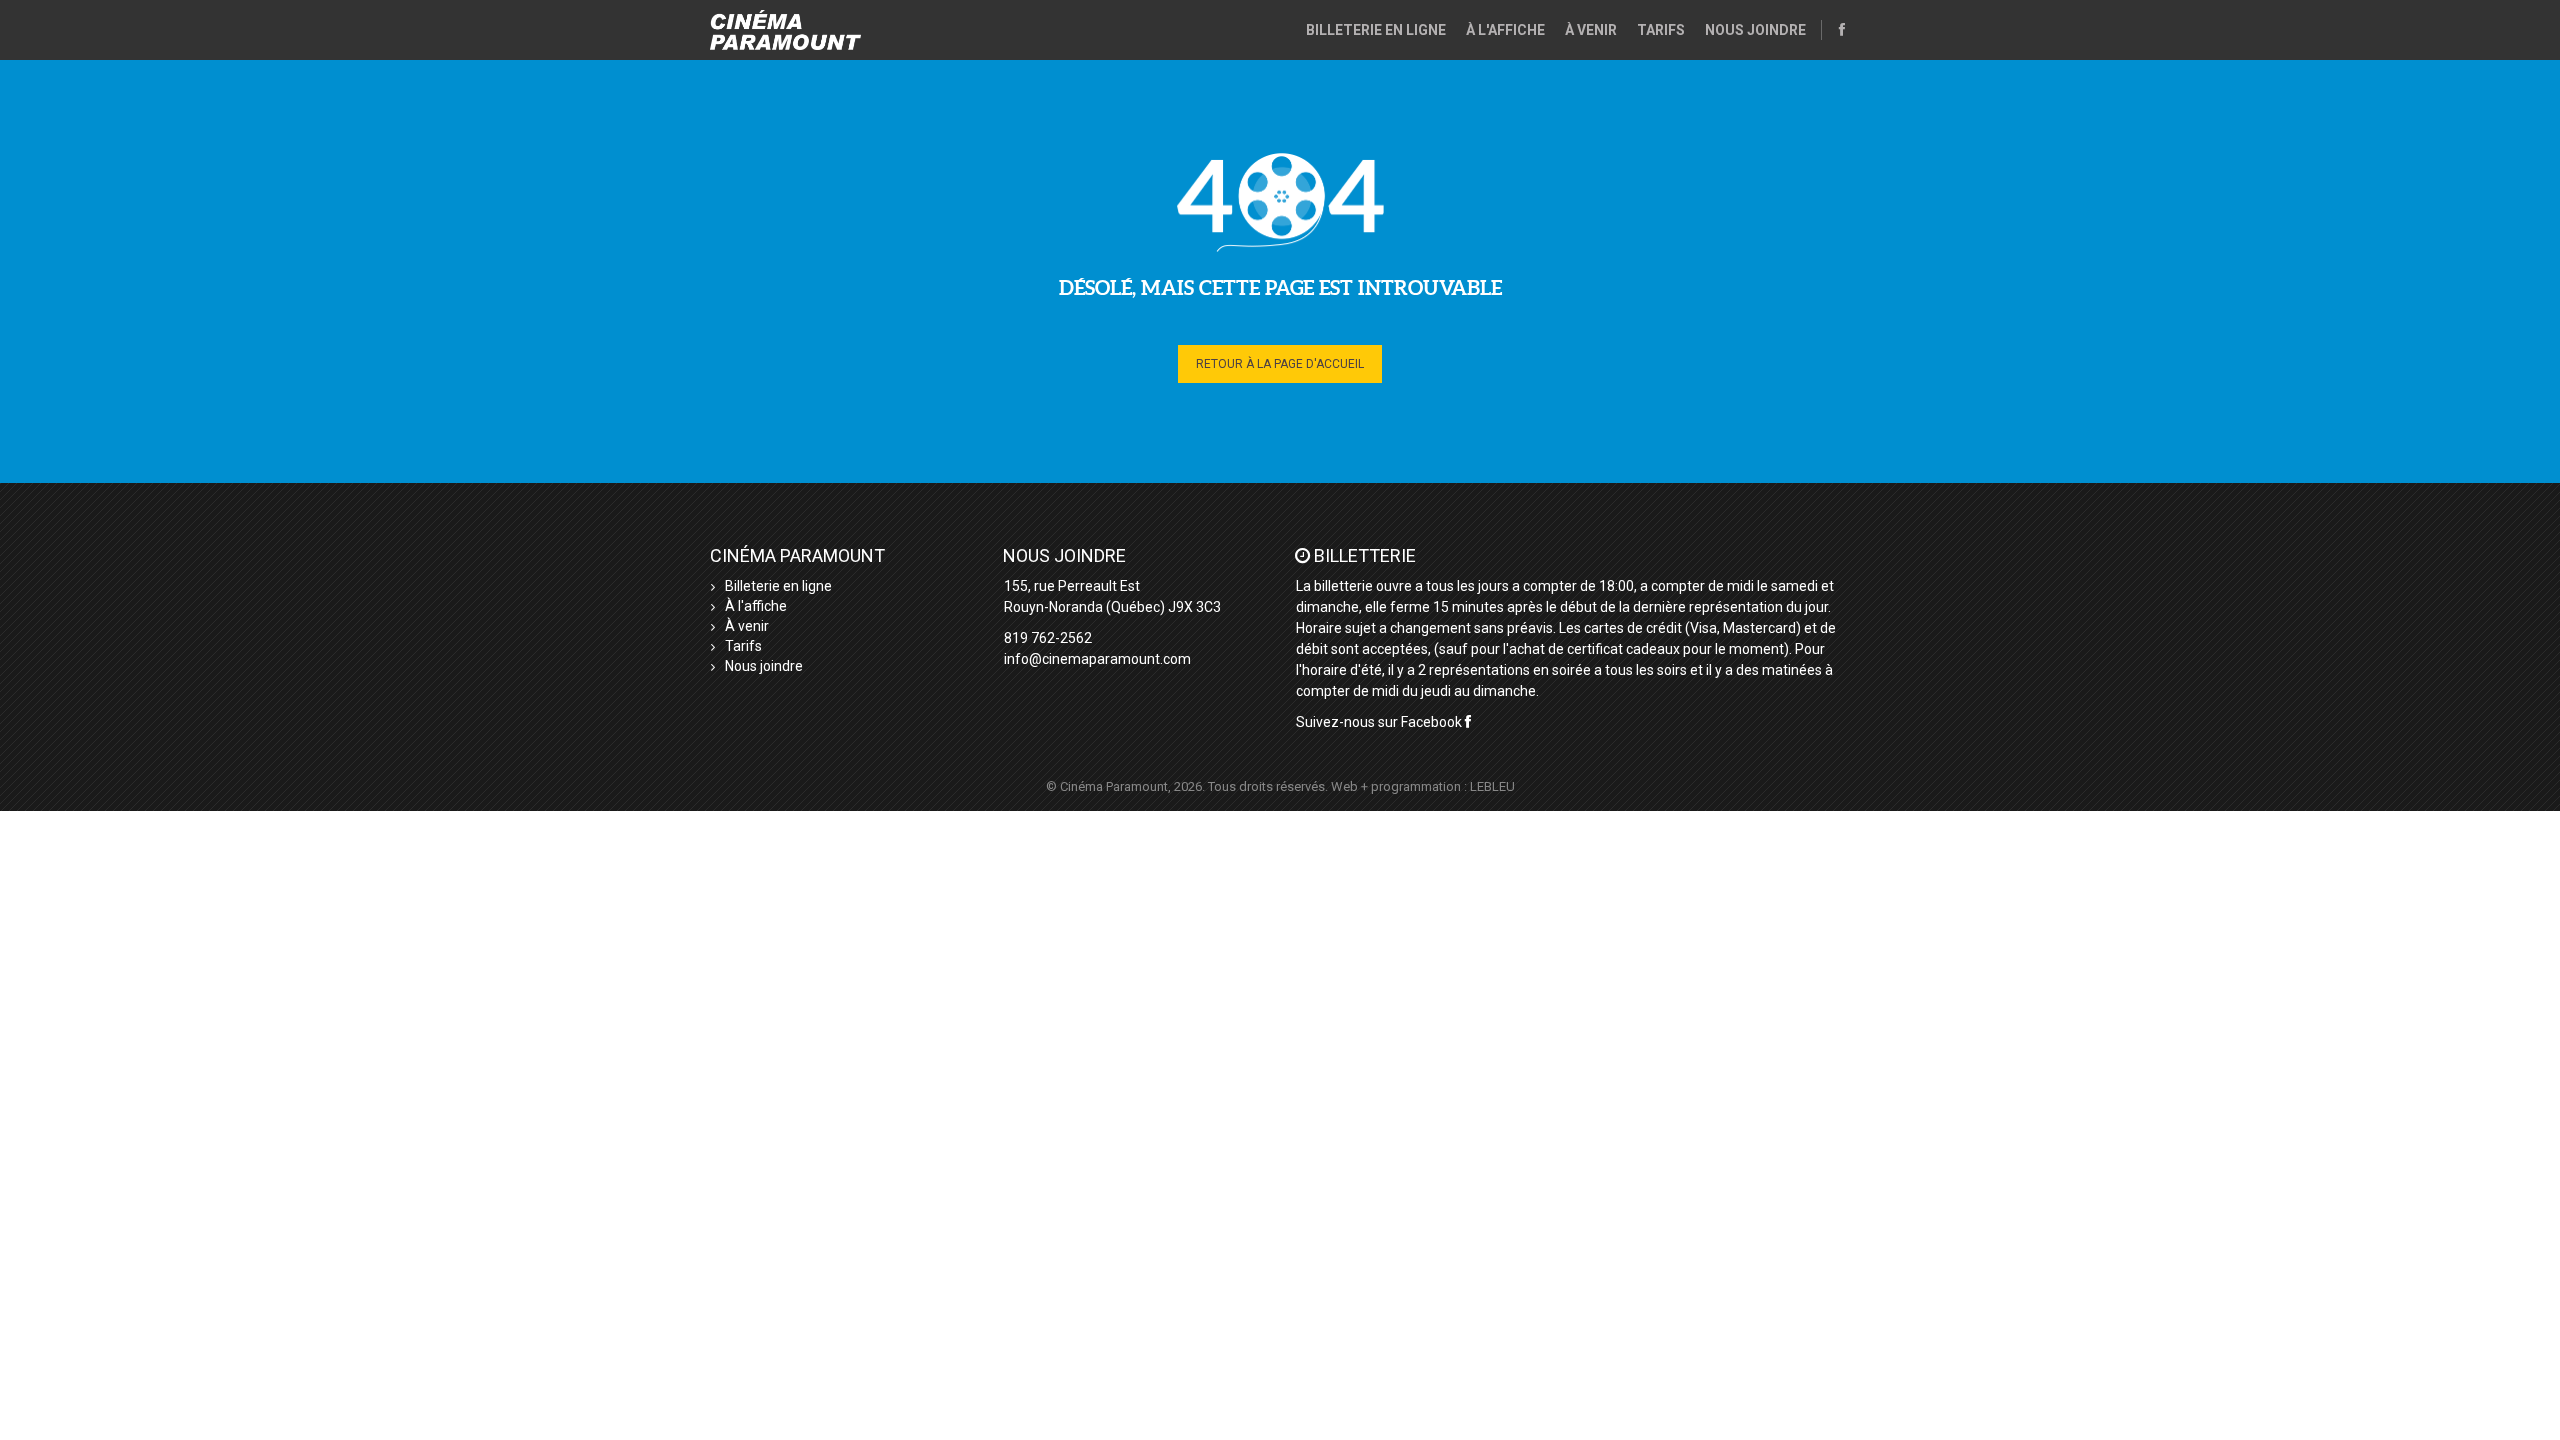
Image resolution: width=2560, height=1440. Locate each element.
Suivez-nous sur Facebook (1380, 722)
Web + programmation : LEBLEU (1423, 786)
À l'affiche (1505, 30)
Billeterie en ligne (1376, 30)
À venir (1591, 30)
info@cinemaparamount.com (1097, 659)
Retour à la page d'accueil (1280, 364)
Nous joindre (1755, 30)
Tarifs (1661, 30)
